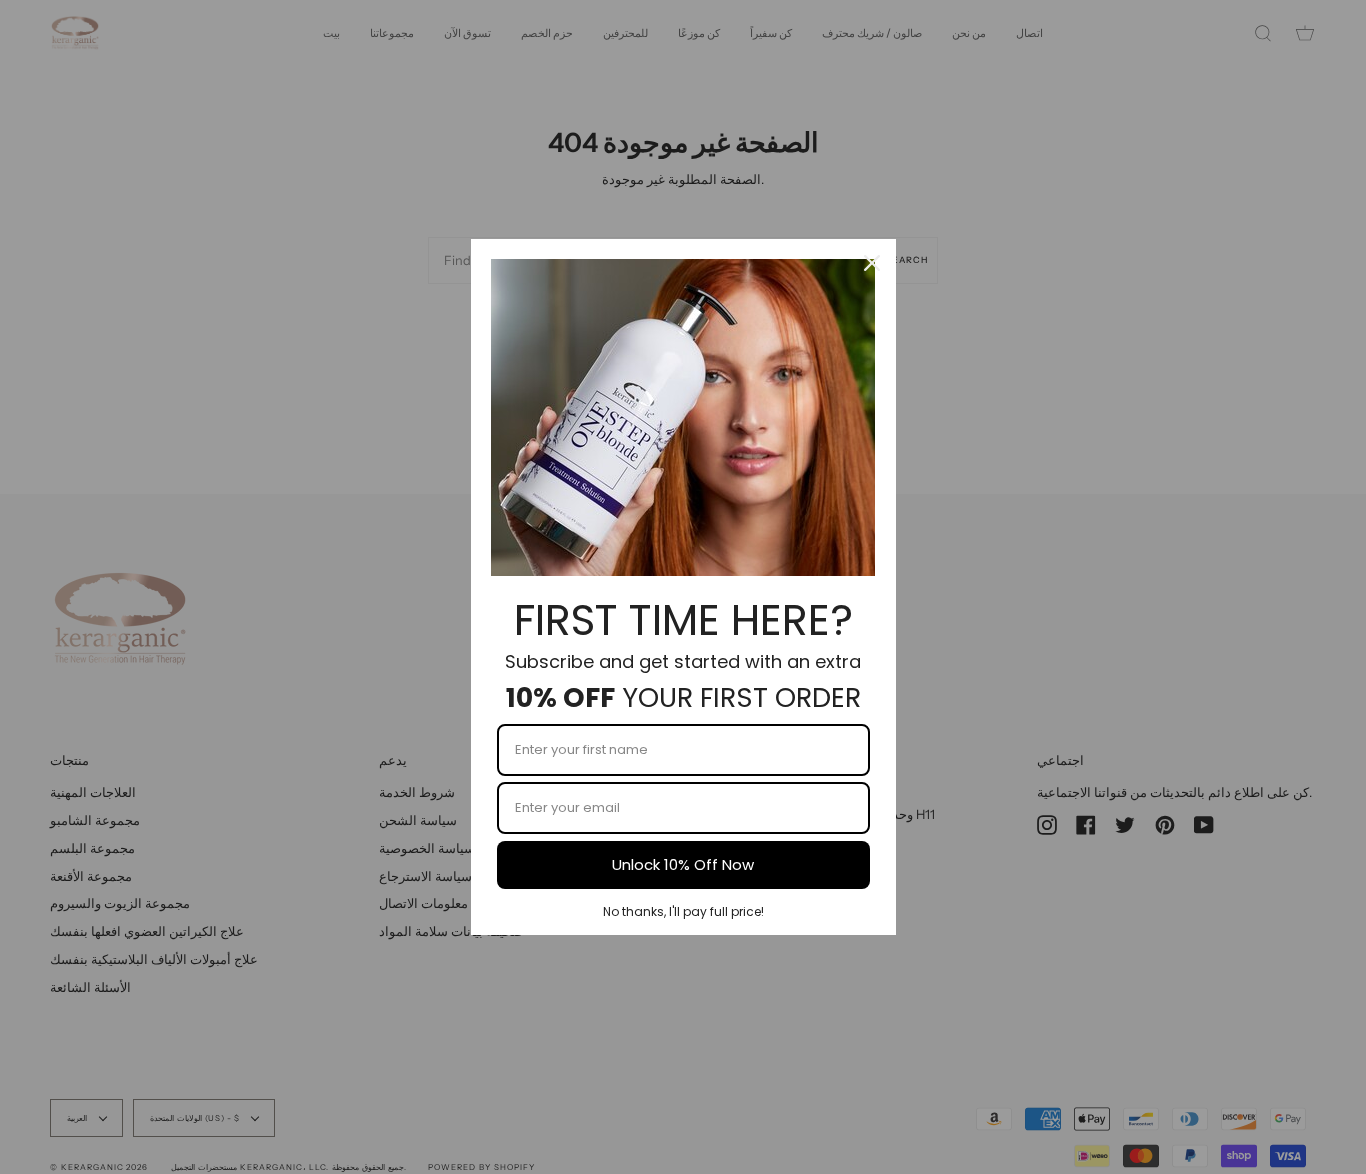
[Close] (872, 263)
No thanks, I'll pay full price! (683, 911)
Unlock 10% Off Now (683, 864)
